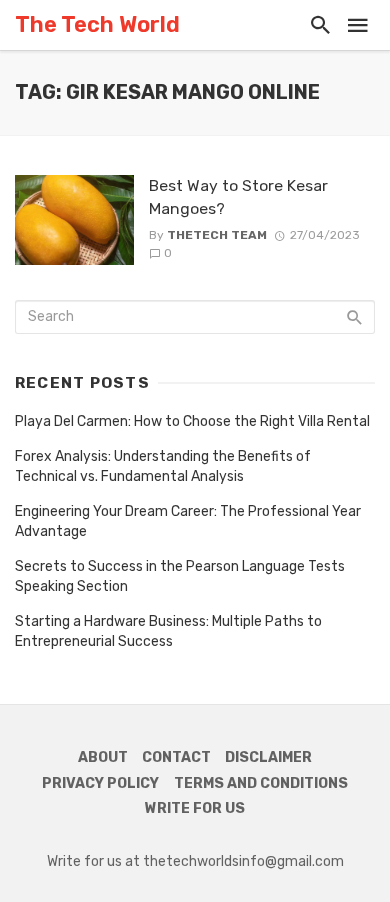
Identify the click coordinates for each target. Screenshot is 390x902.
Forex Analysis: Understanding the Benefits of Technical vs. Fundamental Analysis (163, 466)
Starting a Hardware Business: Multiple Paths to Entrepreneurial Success (168, 631)
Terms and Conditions (261, 783)
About (103, 757)
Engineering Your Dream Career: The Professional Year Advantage (188, 521)
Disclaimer (268, 757)
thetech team (217, 235)
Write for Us (195, 808)
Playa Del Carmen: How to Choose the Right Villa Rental (192, 421)
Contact (176, 757)
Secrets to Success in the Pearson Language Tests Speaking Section (180, 576)
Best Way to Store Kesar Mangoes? (238, 196)
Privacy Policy (100, 783)
